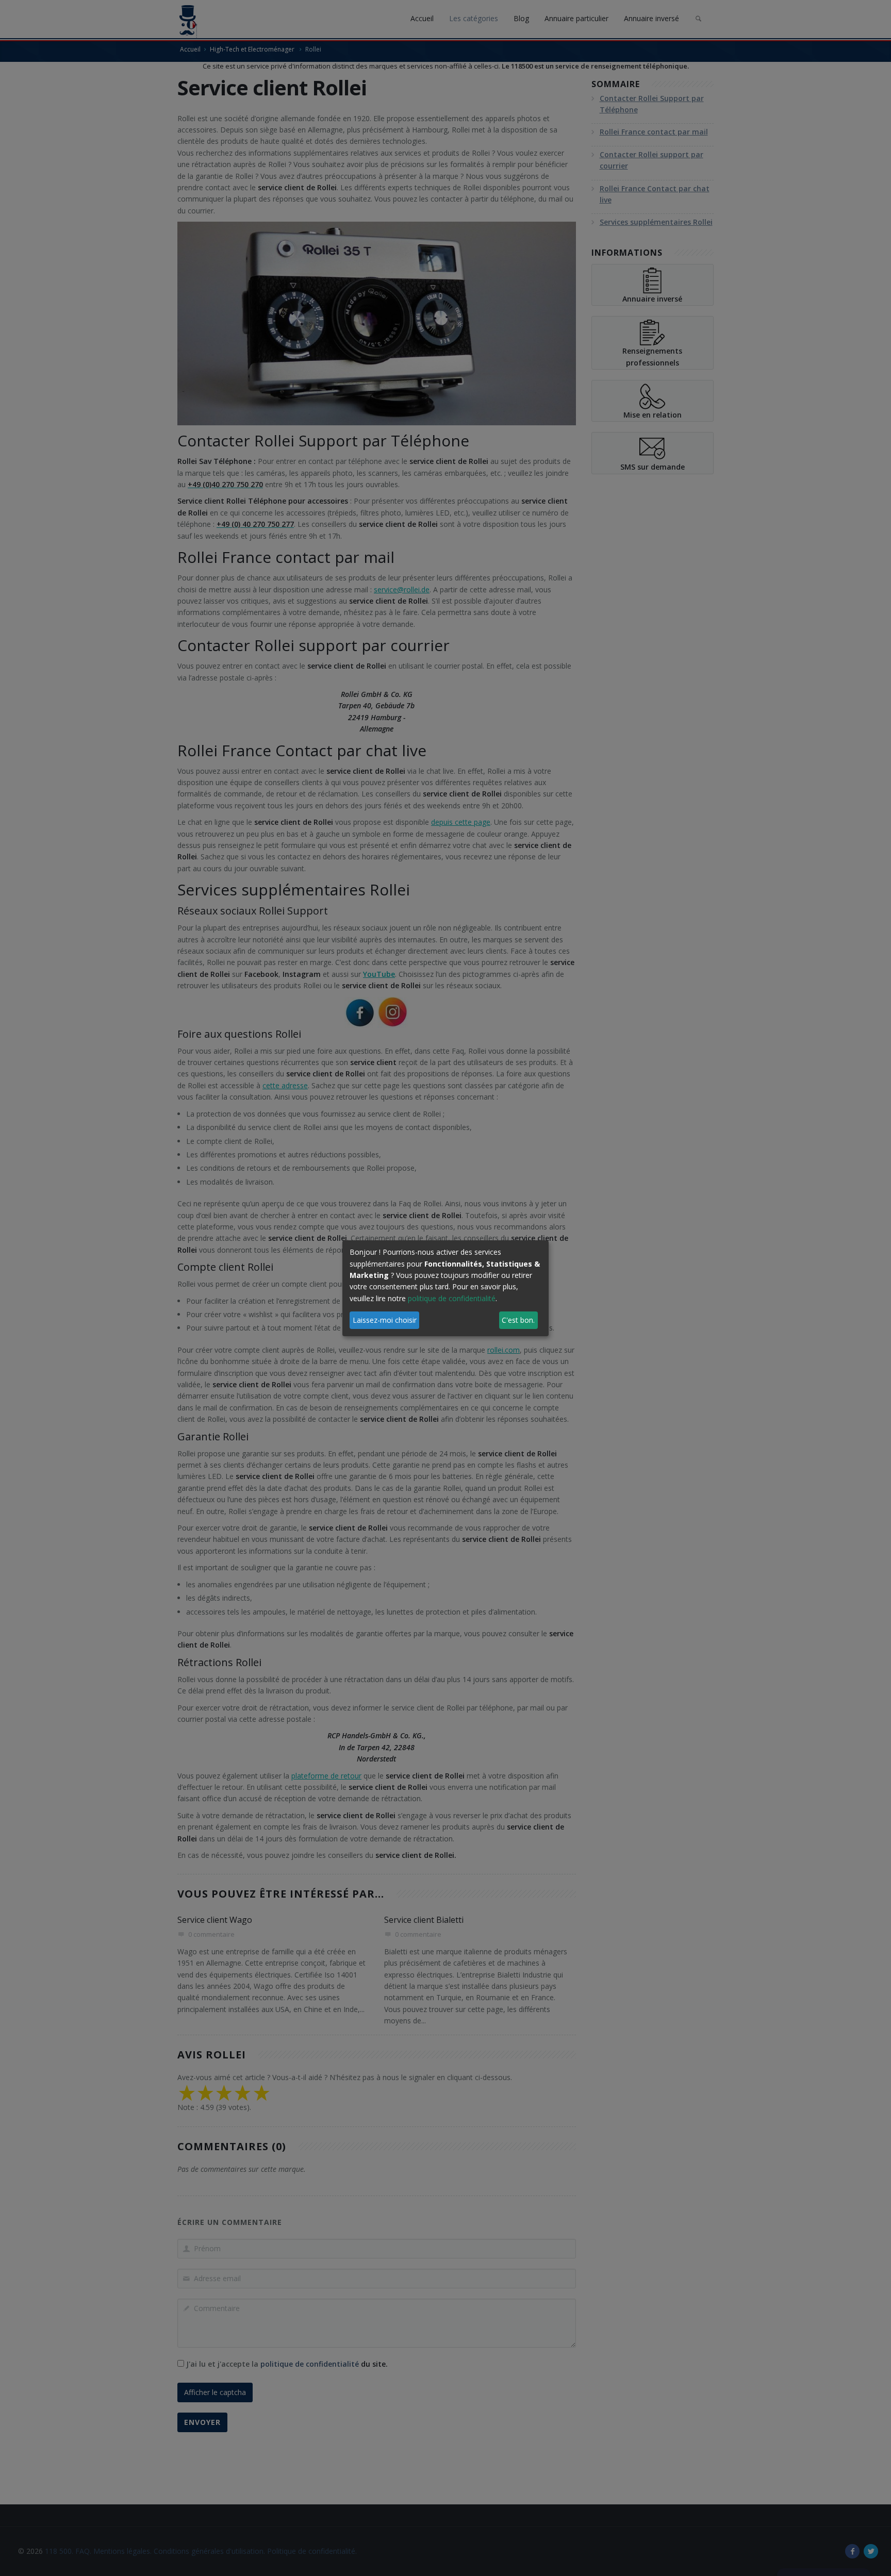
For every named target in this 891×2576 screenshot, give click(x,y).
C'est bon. (518, 1320)
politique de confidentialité (452, 1298)
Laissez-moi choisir (385, 1320)
